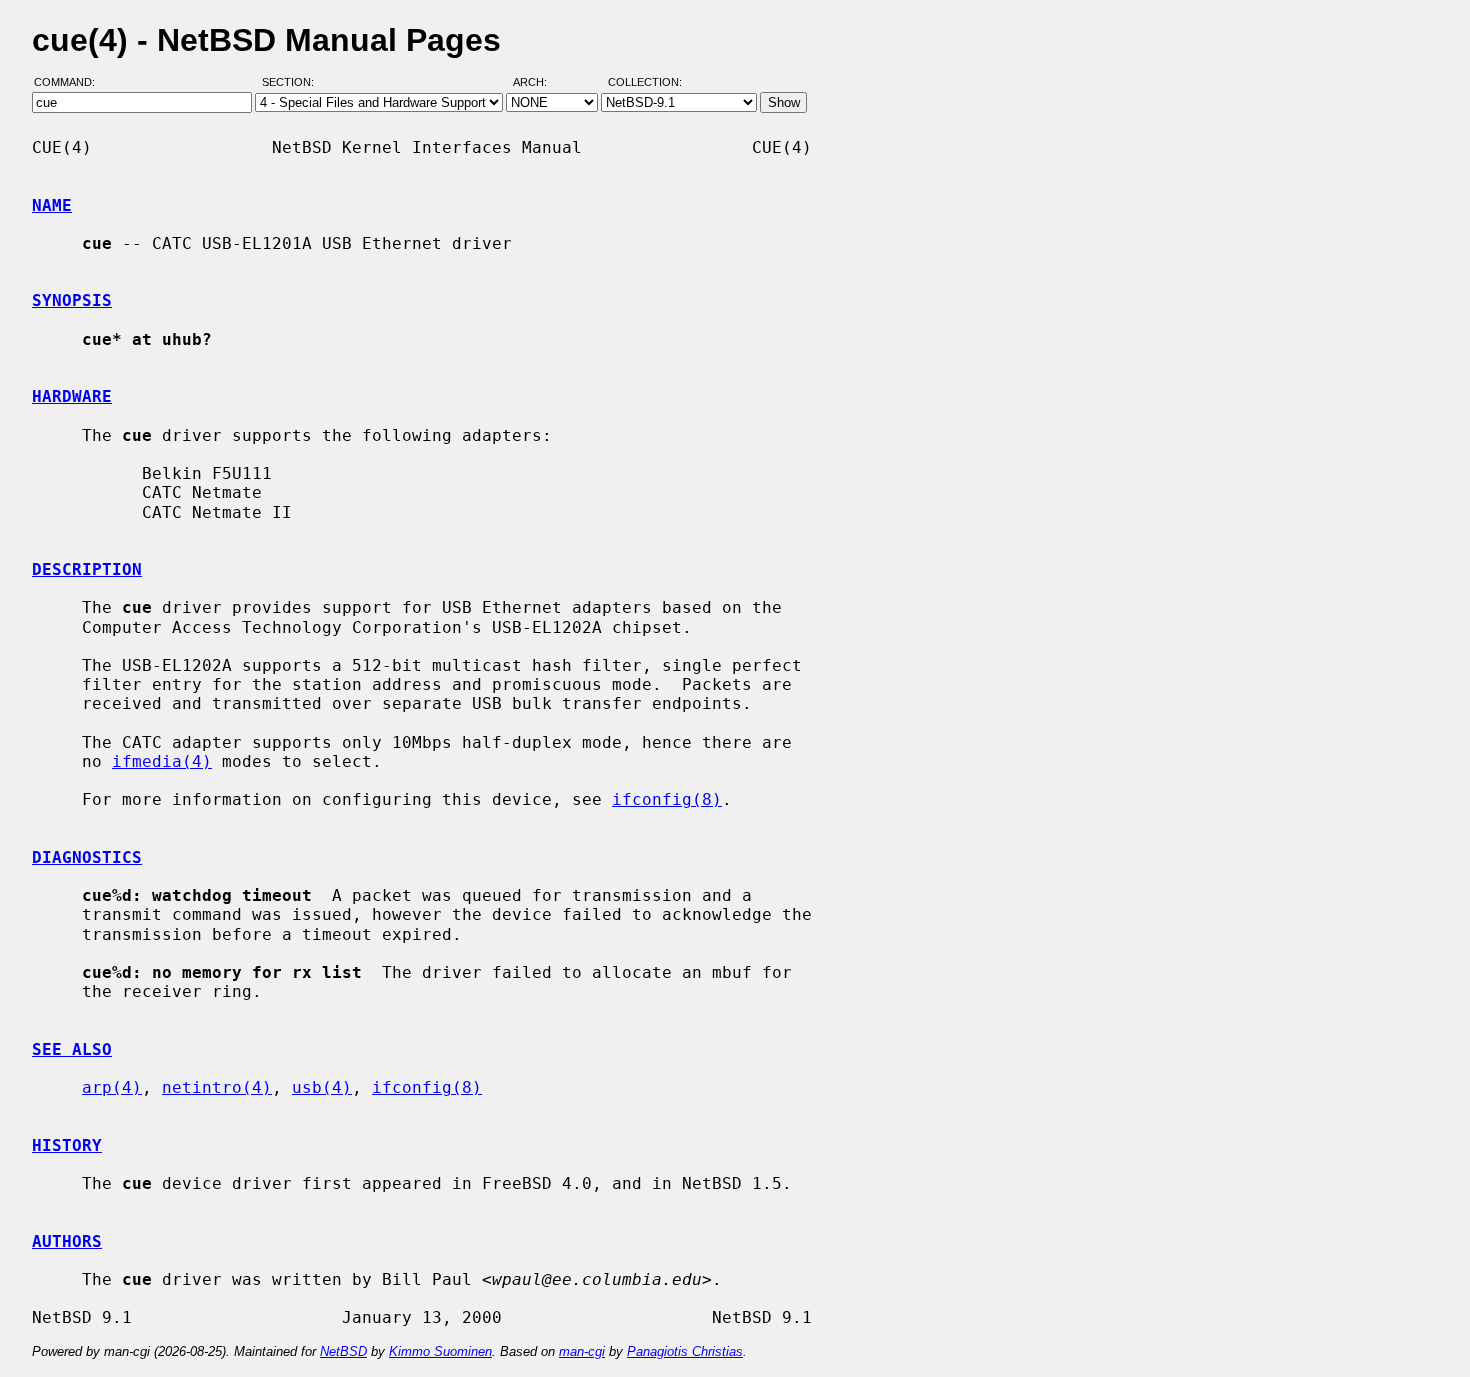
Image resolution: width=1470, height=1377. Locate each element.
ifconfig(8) (667, 799)
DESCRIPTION (87, 569)
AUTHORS (67, 1241)
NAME (52, 205)
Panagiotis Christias (685, 1351)
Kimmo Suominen (440, 1351)
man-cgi (582, 1351)
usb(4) (322, 1087)
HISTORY (67, 1145)
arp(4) (112, 1087)
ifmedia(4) (162, 761)
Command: (70, 83)
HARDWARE (72, 396)
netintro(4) (217, 1087)
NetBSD (343, 1351)
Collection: (645, 83)
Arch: (539, 83)
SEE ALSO (72, 1049)
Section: (292, 83)
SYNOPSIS (72, 300)
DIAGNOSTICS (87, 857)
